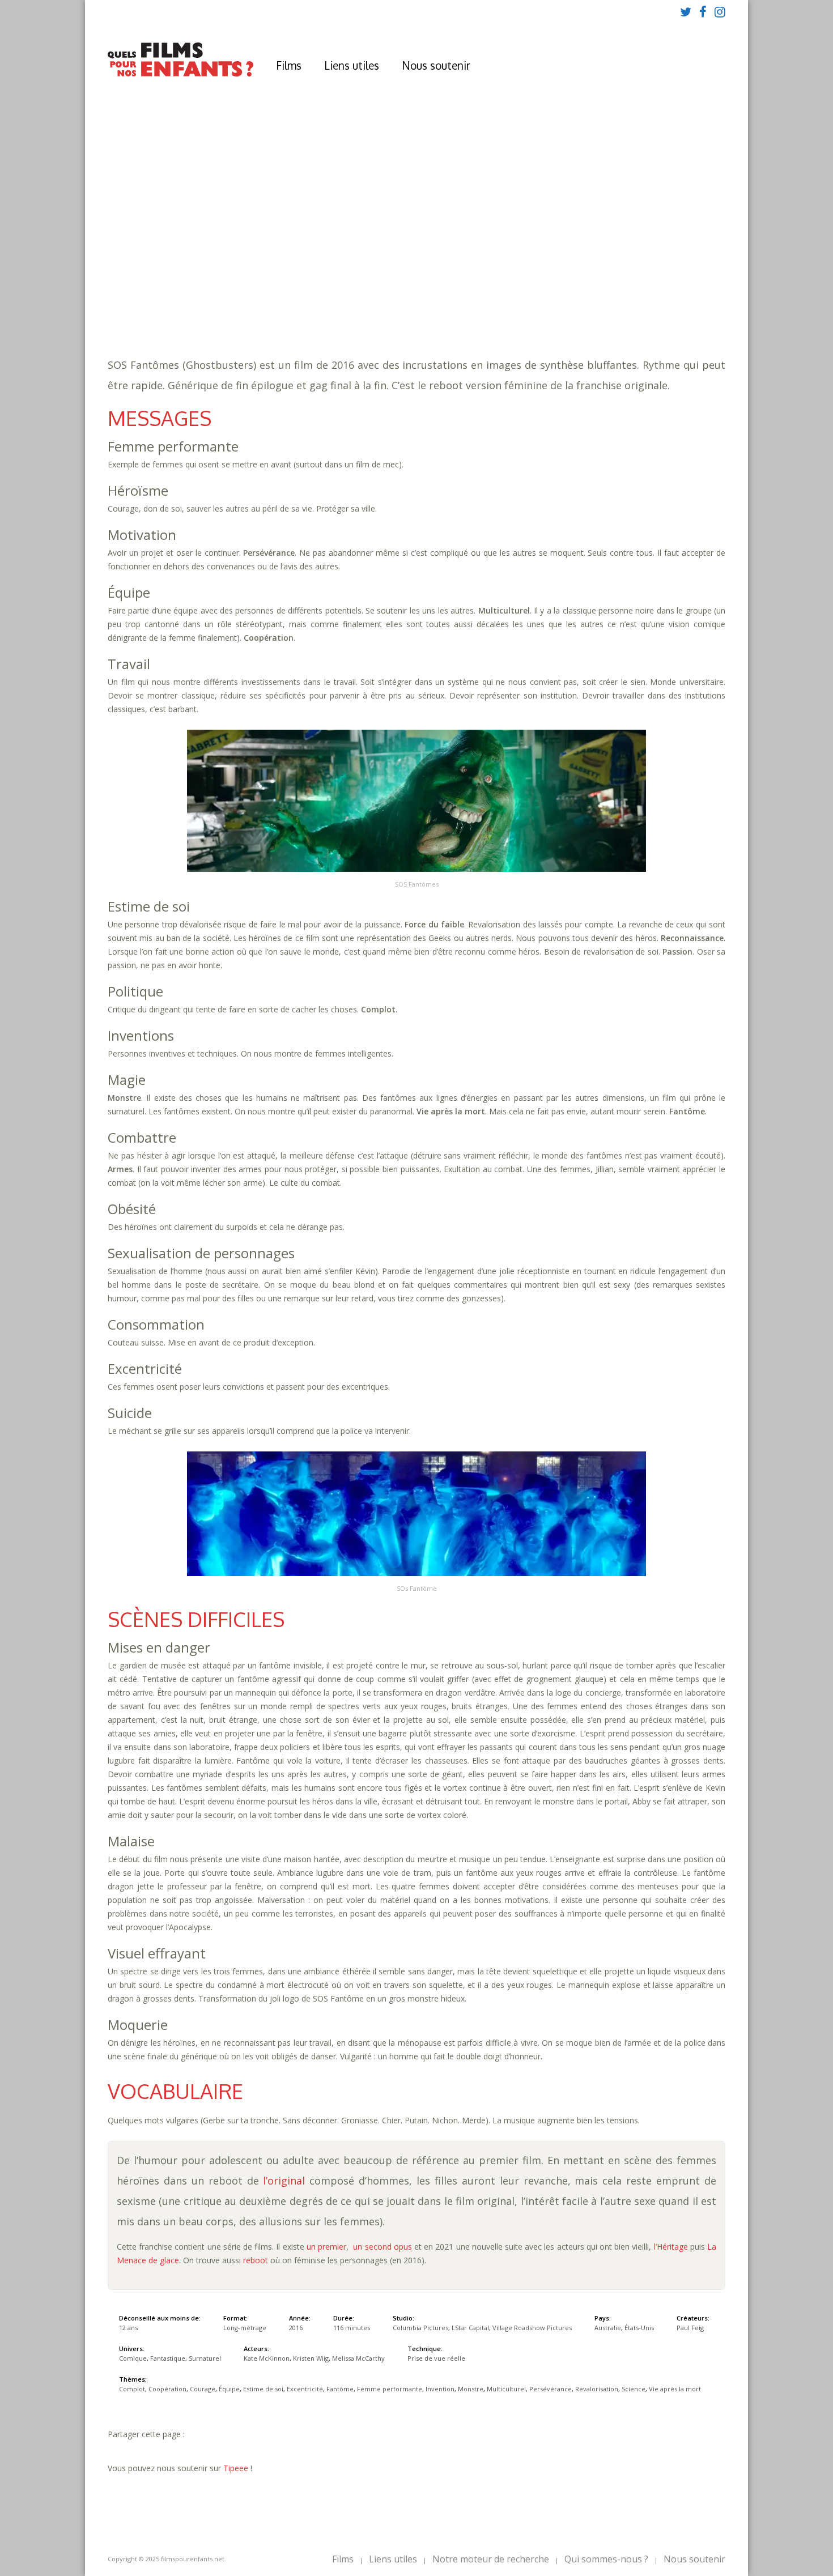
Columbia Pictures (420, 2328)
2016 (270, 250)
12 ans (362, 261)
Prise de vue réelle (436, 2358)
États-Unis (639, 2328)
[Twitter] (686, 11)
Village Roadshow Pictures (532, 2328)
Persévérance (423, 295)
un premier (326, 2247)
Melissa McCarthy (358, 2358)
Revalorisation (492, 295)
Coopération (340, 284)
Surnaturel (397, 306)
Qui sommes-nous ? (606, 2559)
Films (289, 65)
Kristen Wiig (311, 2358)
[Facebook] (703, 11)
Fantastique (339, 306)
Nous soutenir (436, 65)
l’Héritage (671, 2247)
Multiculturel (355, 295)
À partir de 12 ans (270, 229)
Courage (393, 284)
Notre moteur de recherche (491, 2559)
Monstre (298, 295)
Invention (251, 295)
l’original (284, 2181)
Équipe (432, 284)
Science (548, 295)
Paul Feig (690, 2328)
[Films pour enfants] (180, 74)
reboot (256, 2260)
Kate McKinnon (267, 2358)
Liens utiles (352, 65)
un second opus (382, 2247)
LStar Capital (470, 2328)
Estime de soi (481, 284)
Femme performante (664, 284)
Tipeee (236, 2468)
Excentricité (543, 284)
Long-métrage (245, 2328)
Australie (608, 2328)
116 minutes (286, 272)
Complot (286, 284)
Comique (287, 306)
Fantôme (595, 284)
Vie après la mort (609, 295)
